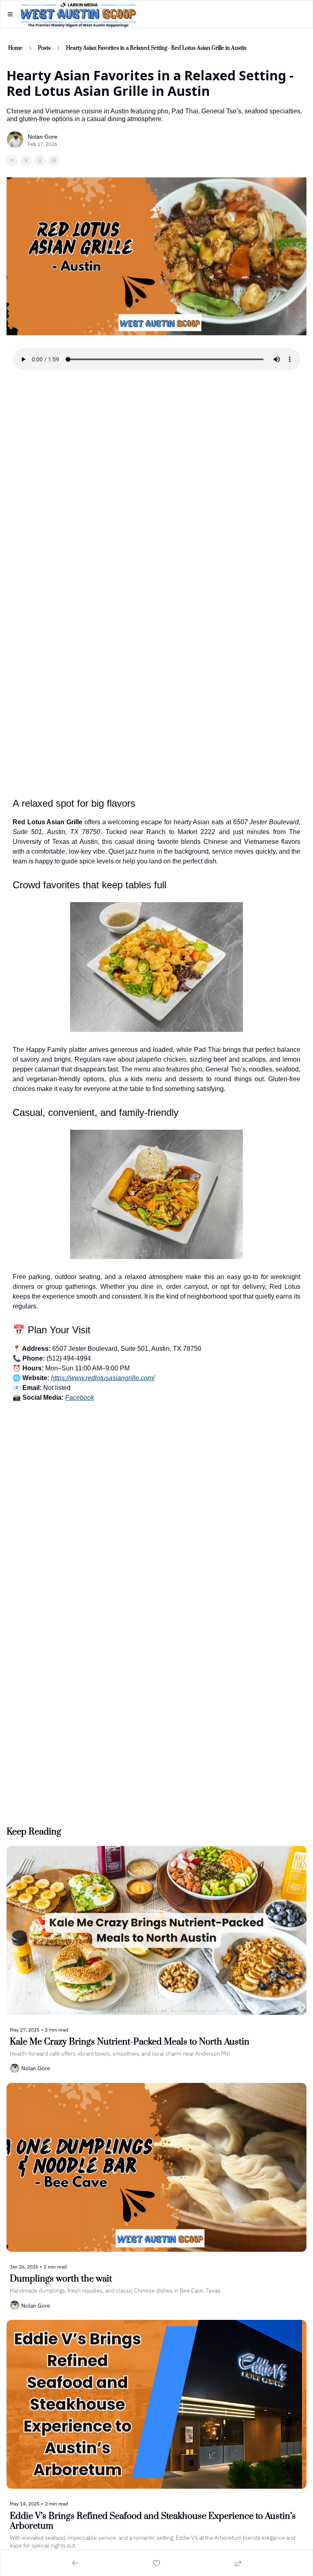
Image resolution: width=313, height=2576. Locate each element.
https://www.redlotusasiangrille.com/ (103, 1378)
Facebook (80, 1398)
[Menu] (10, 14)
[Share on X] (26, 160)
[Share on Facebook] (12, 160)
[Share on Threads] (40, 160)
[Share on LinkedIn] (54, 160)
